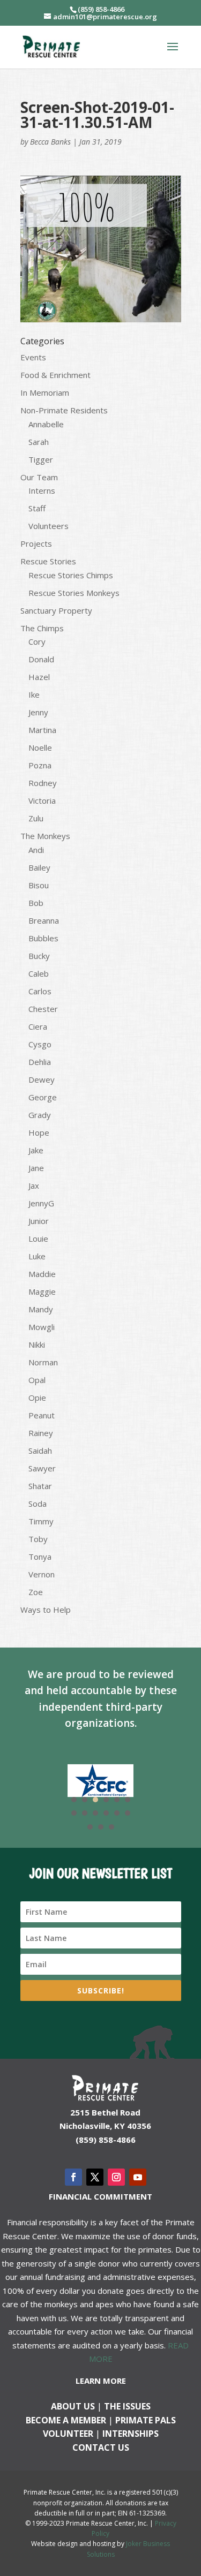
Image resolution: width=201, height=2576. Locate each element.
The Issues (127, 2406)
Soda (38, 1504)
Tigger (41, 459)
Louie (38, 1238)
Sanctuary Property (56, 610)
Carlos (40, 991)
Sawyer (42, 1468)
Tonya (40, 1557)
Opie (37, 1397)
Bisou (39, 885)
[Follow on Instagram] (116, 2177)
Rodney (43, 783)
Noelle (40, 747)
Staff (37, 508)
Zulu (36, 818)
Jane (36, 1168)
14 (101, 1827)
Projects (36, 543)
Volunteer (68, 2434)
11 (117, 1813)
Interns (42, 490)
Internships (131, 2434)
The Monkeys (45, 836)
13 (90, 1827)
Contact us (101, 2447)
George (43, 1097)
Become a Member (66, 2420)
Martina (42, 730)
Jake (36, 1150)
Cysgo (40, 1044)
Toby (38, 1539)
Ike (34, 694)
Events (33, 357)
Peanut (42, 1415)
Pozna (40, 765)
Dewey (42, 1079)
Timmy (41, 1521)
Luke (37, 1256)
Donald (41, 659)
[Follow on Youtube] (138, 2177)
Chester (43, 1009)
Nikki (37, 1344)
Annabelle (46, 424)
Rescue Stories (48, 561)
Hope (39, 1132)
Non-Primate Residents (64, 410)
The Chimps (42, 628)
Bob (36, 903)
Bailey (39, 867)
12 (128, 1813)
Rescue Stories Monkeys (74, 593)
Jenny (38, 712)
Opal (37, 1380)
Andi (36, 850)
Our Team (39, 477)
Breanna (44, 920)
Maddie (42, 1274)
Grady (40, 1115)
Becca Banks (50, 142)
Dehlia (40, 1062)
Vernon (42, 1574)
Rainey (41, 1433)
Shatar (40, 1486)
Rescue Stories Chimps (71, 575)
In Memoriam (45, 392)
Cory (37, 641)
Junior (39, 1221)
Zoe (36, 1592)
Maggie (42, 1291)
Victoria (42, 800)
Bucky (39, 956)
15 (111, 1827)
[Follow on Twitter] (95, 2177)
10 (106, 1813)
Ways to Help (46, 1610)
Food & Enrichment (55, 375)
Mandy (41, 1309)
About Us (73, 2406)
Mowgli (42, 1327)
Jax (34, 1185)
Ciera (38, 1026)
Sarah (39, 442)
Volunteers (49, 526)
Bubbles (43, 938)
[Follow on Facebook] (73, 2177)
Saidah (40, 1451)
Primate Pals (146, 2420)
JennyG (41, 1203)
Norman (43, 1362)
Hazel (39, 677)
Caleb (39, 973)
